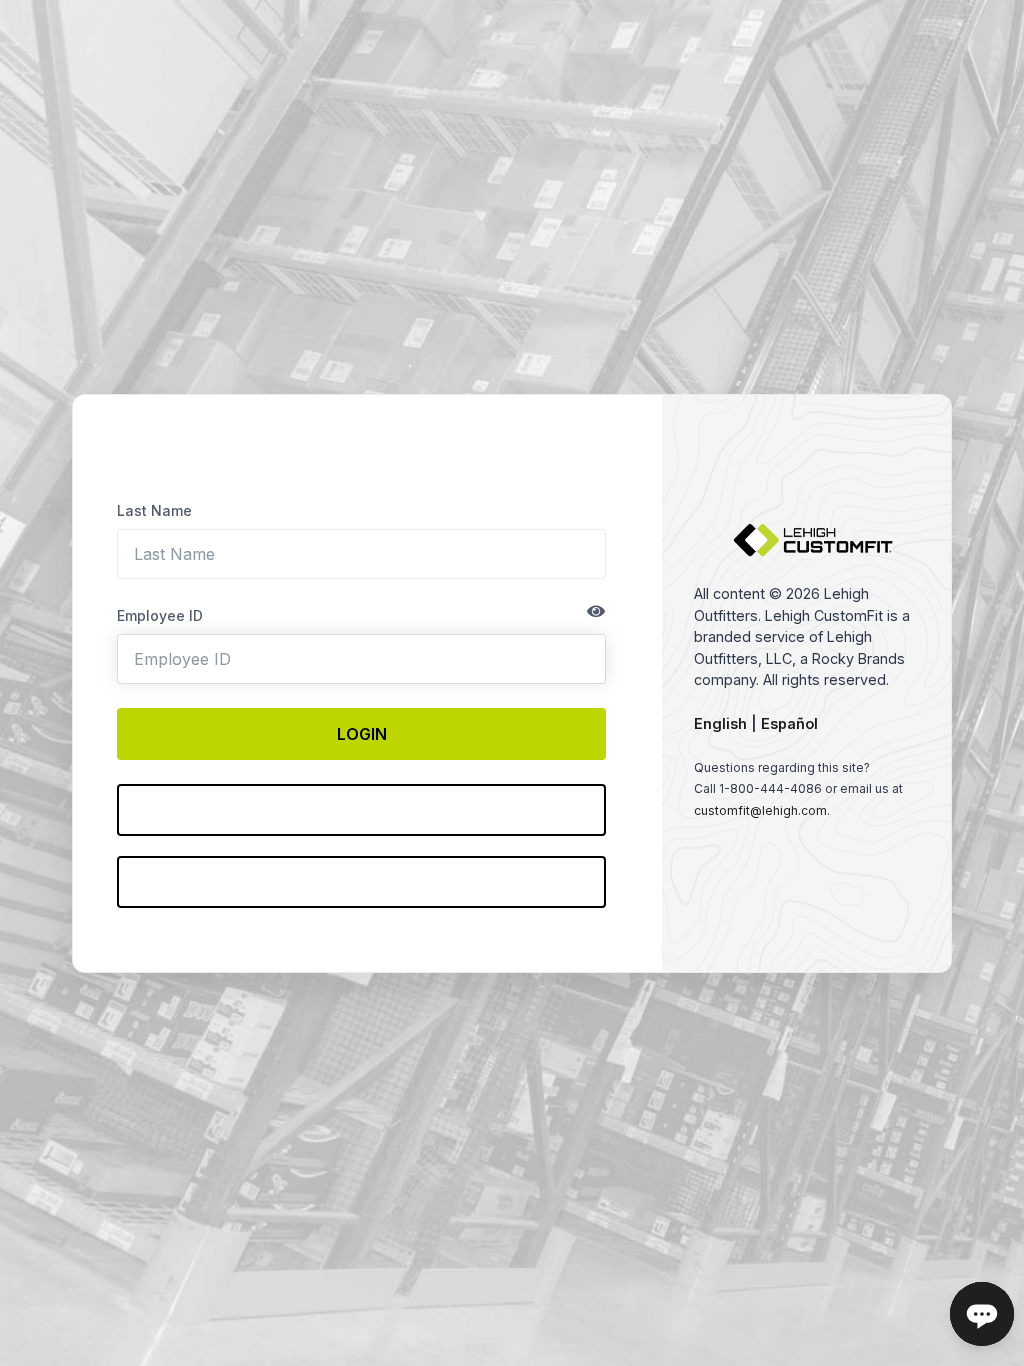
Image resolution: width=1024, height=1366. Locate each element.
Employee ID (160, 615)
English (720, 723)
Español (789, 723)
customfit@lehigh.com (760, 810)
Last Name (154, 510)
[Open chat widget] (982, 1314)
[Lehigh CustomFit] (813, 552)
